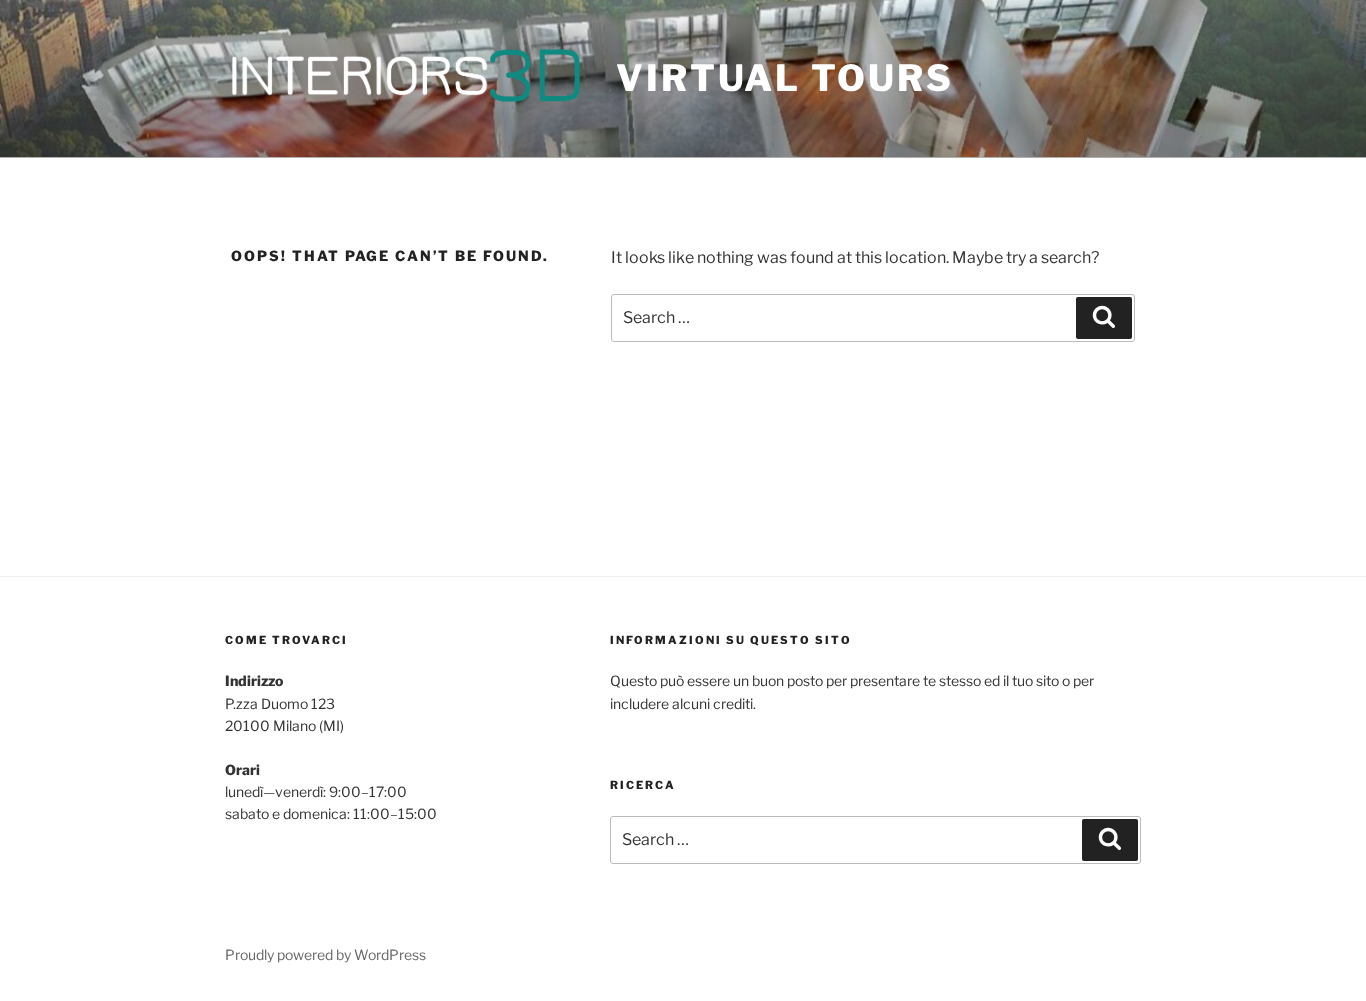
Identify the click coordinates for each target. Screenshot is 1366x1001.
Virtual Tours (784, 78)
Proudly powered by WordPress (325, 954)
